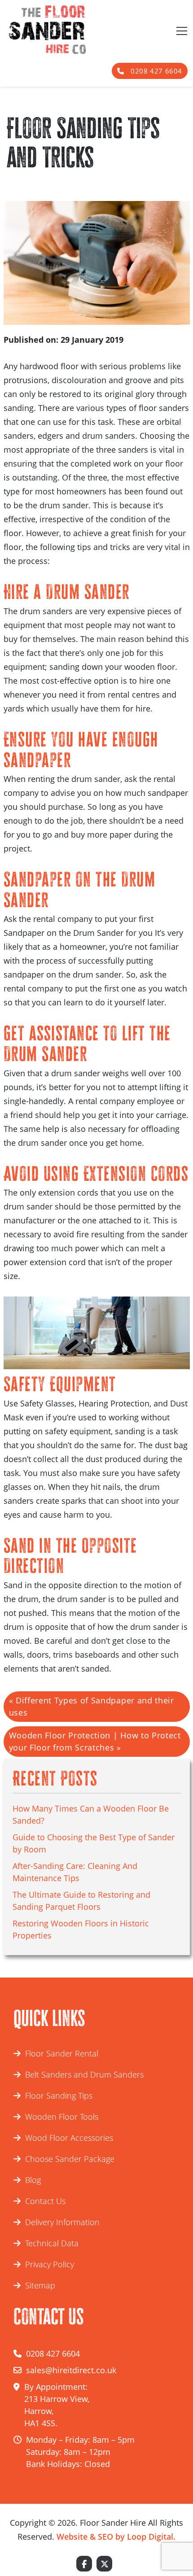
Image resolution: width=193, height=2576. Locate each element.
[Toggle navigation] (181, 30)
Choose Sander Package (70, 2159)
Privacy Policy (50, 2264)
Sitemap (40, 2285)
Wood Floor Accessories (69, 2138)
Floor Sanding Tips (59, 2096)
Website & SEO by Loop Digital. (116, 2537)
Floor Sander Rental (62, 2053)
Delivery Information (62, 2222)
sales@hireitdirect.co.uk (71, 2370)
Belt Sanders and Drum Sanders (84, 2074)
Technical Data (52, 2243)
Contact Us (45, 2201)
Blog (33, 2180)
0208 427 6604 (156, 71)
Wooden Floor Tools (62, 2117)
